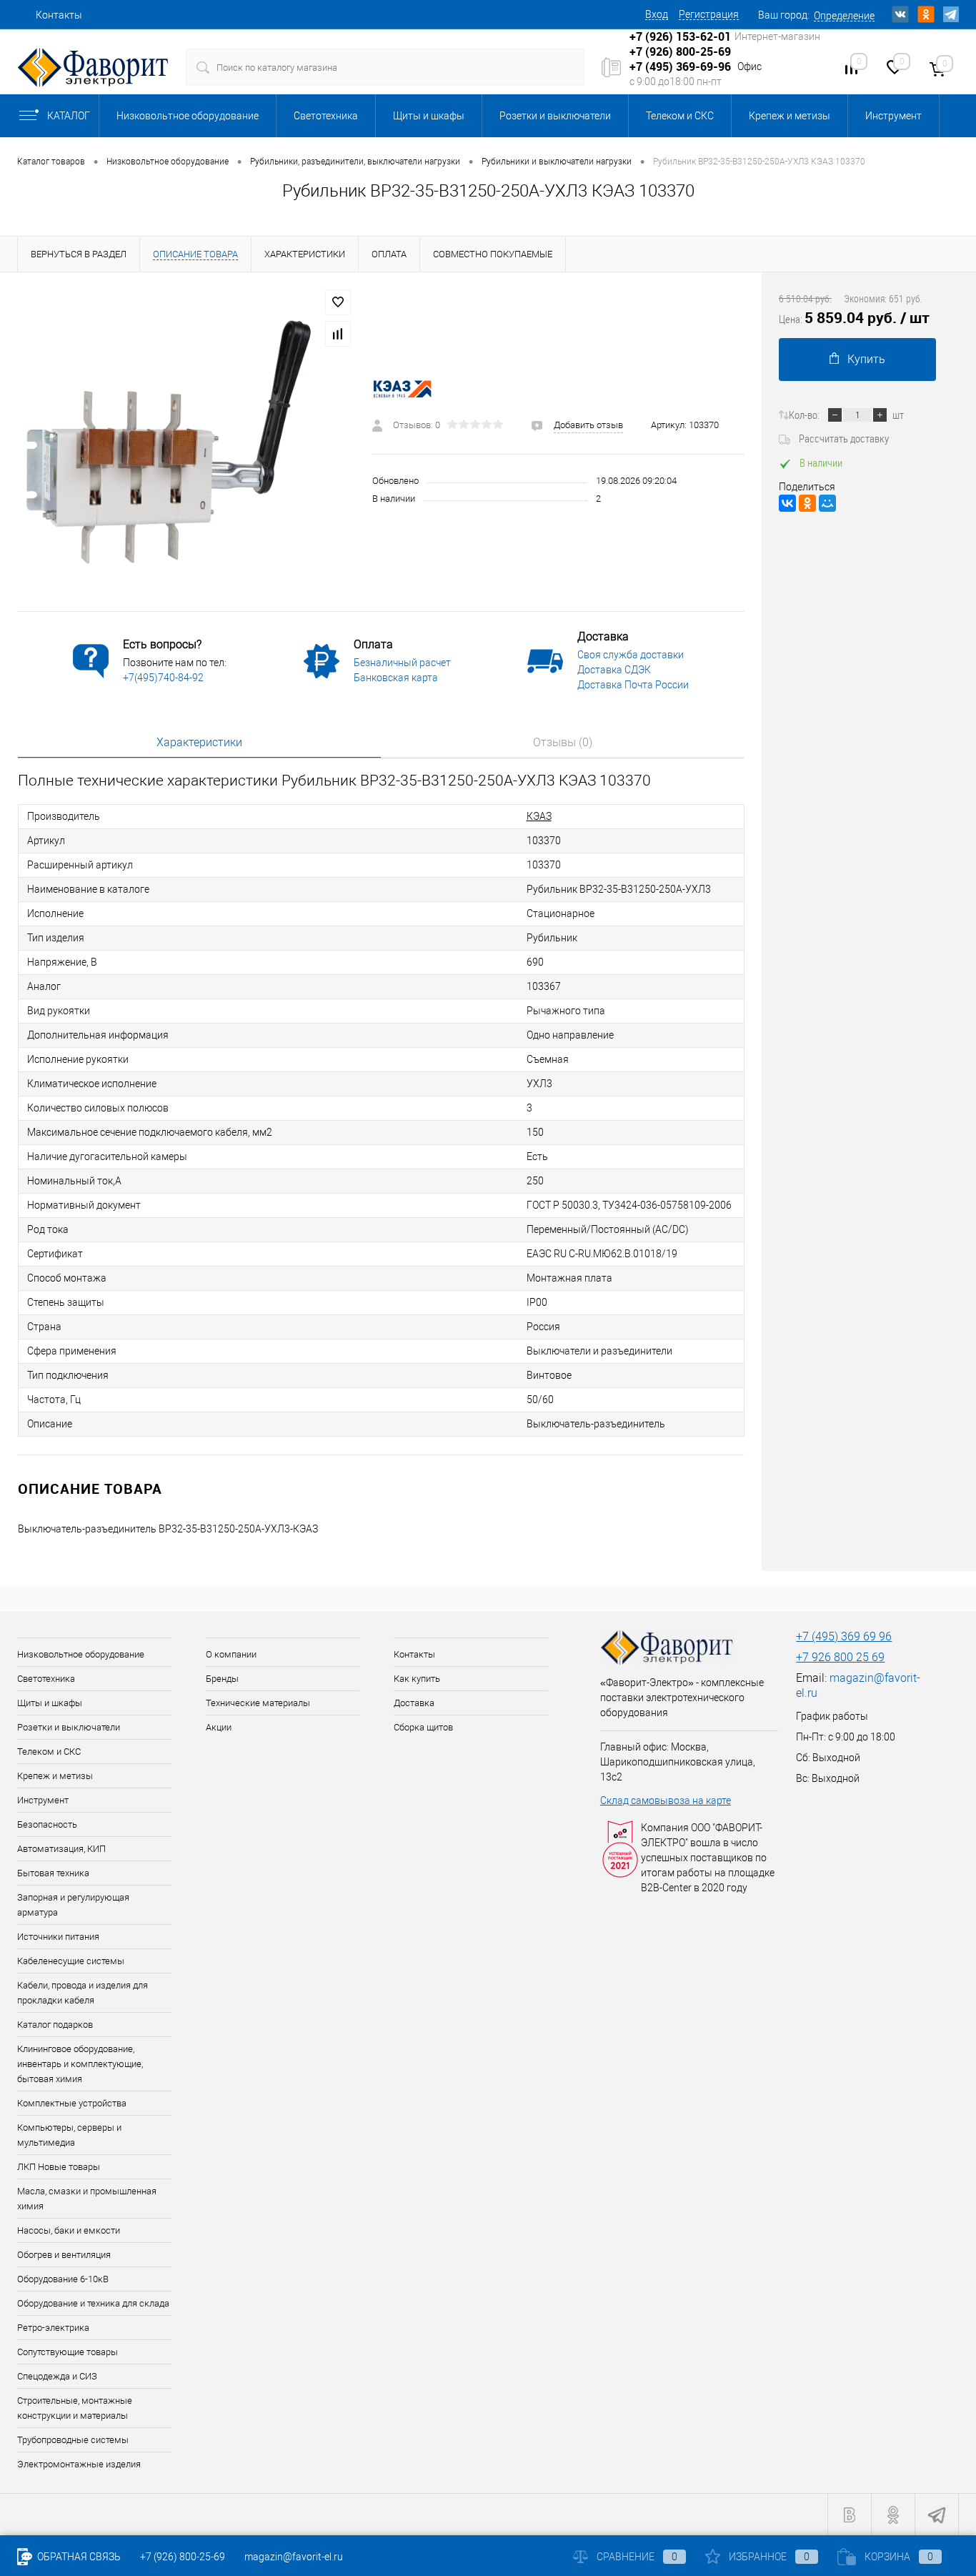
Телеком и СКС (680, 116)
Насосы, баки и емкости (69, 2230)
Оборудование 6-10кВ (63, 2279)
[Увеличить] (186, 442)
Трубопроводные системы (73, 2440)
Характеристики (199, 742)
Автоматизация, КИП (61, 1849)
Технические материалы (258, 1703)
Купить (866, 359)
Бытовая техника (53, 1873)
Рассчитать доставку (844, 438)
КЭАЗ (539, 816)
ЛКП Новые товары (59, 2167)
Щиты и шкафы (429, 116)
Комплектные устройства (72, 2103)
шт (898, 415)
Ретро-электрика (53, 2328)
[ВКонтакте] (787, 503)
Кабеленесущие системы (71, 1961)
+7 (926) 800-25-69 (183, 2557)
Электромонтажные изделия (79, 2464)
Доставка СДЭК (614, 670)
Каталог (69, 116)
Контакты (59, 15)
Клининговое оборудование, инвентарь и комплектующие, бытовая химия (80, 2064)
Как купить (417, 1679)
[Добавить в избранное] (338, 302)
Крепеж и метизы (790, 116)
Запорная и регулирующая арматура (73, 1905)
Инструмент (893, 116)
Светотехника (326, 116)
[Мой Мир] (827, 503)
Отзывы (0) (563, 742)
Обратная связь (78, 2557)
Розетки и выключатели (555, 116)
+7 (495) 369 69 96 (844, 1636)
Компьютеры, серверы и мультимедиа (69, 2135)
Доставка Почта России (633, 685)
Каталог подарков (55, 2025)
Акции (219, 1727)
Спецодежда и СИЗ (57, 2376)
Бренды (222, 1679)
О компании (231, 1654)
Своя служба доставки (631, 655)
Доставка (414, 1703)
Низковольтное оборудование (188, 116)
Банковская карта (396, 678)
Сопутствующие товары (68, 2352)
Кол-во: (804, 415)
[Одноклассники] (807, 503)
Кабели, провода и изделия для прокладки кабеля (83, 1993)
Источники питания (58, 1937)
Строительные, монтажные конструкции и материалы (75, 2408)
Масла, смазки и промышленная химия (87, 2199)
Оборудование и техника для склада (93, 2303)
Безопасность (47, 1824)
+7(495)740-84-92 (163, 678)
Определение (844, 16)
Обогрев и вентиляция (64, 2255)
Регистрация (709, 14)
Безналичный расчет (402, 663)
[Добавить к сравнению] (338, 334)
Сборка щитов (423, 1727)
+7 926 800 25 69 (840, 1657)
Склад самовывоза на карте (666, 1800)
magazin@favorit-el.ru (294, 2557)
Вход (657, 14)
